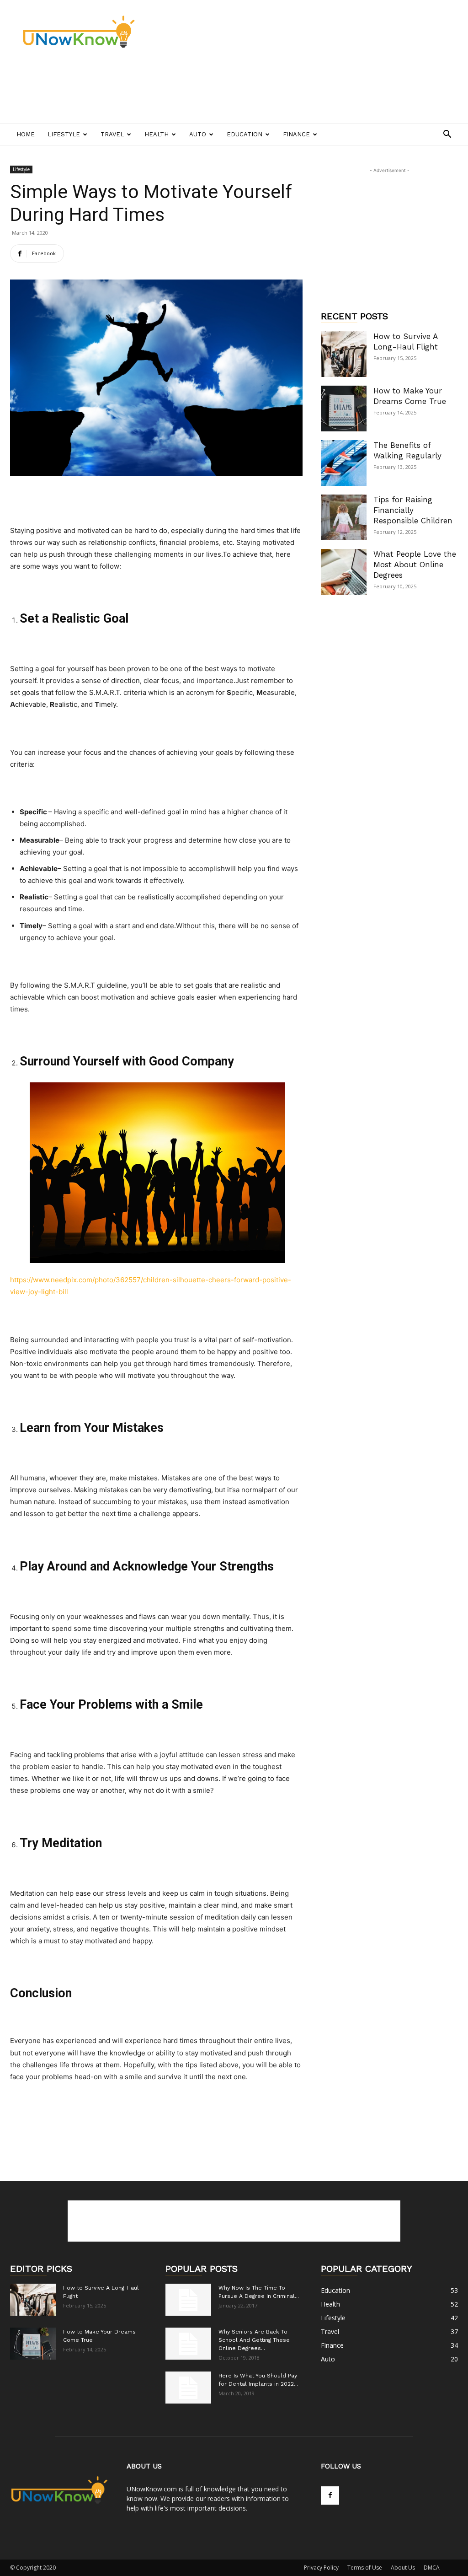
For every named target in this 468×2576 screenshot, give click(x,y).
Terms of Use (365, 2568)
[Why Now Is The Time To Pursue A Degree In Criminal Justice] (188, 2300)
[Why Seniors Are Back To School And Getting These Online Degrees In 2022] (188, 2344)
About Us (403, 2568)
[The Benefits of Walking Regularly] (344, 463)
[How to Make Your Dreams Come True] (344, 409)
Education (245, 134)
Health (157, 134)
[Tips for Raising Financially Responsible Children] (344, 517)
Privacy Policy (321, 2568)
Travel (112, 134)
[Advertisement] (176, 90)
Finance (296, 134)
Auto (198, 134)
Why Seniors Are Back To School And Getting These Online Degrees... (254, 2340)
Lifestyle (64, 134)
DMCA (432, 2568)
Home (26, 134)
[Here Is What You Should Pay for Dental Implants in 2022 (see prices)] (188, 2388)
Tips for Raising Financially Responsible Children (413, 510)
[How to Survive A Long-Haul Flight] (344, 354)
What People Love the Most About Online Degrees (415, 565)
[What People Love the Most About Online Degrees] (344, 572)
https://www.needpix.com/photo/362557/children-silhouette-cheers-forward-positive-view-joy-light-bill (151, 1286)
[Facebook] (330, 2495)
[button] (447, 135)
